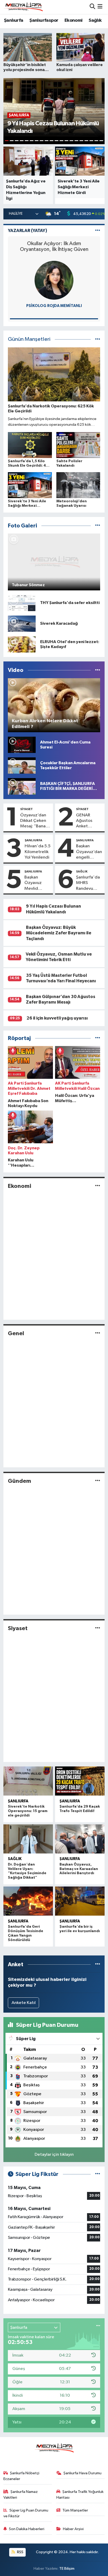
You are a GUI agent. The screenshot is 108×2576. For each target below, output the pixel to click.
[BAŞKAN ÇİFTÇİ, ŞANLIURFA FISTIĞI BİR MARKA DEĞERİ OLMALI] (22, 786)
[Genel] (98, 1333)
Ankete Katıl (24, 2003)
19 (96, 141)
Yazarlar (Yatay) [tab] (28, 231)
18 (91, 141)
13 (66, 141)
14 (71, 141)
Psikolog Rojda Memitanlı (54, 306)
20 (101, 141)
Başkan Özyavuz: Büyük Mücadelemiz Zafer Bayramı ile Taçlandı (59, 933)
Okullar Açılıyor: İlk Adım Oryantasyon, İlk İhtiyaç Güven (54, 246)
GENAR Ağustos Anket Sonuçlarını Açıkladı (87, 821)
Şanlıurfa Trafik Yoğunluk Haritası (80, 2495)
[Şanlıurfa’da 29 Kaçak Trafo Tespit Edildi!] (80, 1781)
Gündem (20, 1481)
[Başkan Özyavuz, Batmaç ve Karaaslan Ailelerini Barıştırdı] (80, 1839)
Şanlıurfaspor (44, 20)
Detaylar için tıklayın (54, 2155)
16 (81, 141)
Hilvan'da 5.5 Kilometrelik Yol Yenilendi (38, 852)
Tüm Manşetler (75, 2510)
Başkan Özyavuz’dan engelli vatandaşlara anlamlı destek (89, 852)
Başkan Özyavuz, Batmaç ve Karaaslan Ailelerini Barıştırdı (79, 1869)
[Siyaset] (98, 1628)
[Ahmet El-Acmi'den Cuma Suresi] (22, 745)
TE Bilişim (67, 2569)
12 (61, 141)
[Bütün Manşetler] (98, 339)
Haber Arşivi (73, 2529)
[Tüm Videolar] (98, 670)
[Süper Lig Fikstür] (98, 2174)
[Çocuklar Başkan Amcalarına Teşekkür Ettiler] (22, 765)
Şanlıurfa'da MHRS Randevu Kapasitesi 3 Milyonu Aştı (88, 883)
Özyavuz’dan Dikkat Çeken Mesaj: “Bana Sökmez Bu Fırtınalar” (33, 821)
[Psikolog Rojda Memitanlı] (54, 280)
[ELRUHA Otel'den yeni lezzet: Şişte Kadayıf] (22, 644)
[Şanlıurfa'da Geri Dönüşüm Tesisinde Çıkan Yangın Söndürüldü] (28, 1901)
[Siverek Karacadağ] (22, 624)
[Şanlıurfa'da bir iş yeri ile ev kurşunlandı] (80, 1901)
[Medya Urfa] (23, 7)
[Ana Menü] (100, 7)
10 (52, 141)
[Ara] (92, 7)
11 (56, 141)
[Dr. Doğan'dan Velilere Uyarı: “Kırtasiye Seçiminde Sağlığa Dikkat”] (28, 1839)
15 (76, 141)
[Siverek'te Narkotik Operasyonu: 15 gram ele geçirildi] (28, 1781)
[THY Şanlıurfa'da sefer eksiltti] (22, 603)
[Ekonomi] (98, 1186)
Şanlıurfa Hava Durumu (82, 2473)
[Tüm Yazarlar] (98, 231)
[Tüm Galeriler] (98, 526)
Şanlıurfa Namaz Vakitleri (21, 2495)
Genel (16, 1333)
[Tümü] (98, 1038)
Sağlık (95, 20)
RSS (20, 2552)
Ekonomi (74, 20)
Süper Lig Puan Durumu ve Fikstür (26, 2513)
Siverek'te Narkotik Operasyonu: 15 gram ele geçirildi (28, 1811)
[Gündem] (98, 1481)
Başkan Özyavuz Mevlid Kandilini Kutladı (33, 883)
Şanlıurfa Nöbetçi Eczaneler (21, 2476)
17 (86, 141)
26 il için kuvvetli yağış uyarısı (57, 1018)
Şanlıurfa (14, 20)
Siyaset (26, 809)
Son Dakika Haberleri (27, 2529)
